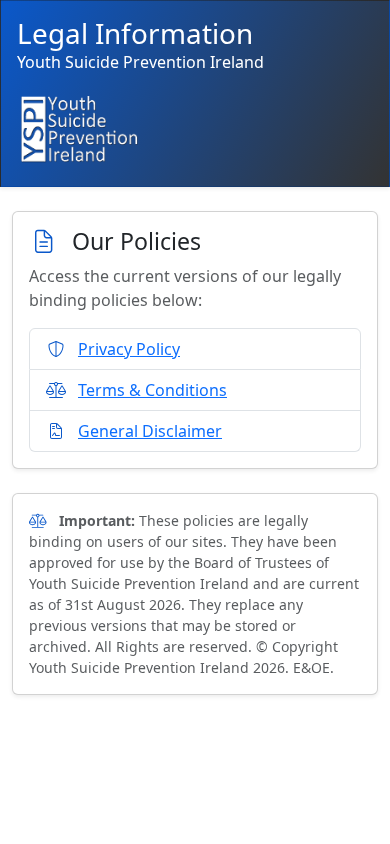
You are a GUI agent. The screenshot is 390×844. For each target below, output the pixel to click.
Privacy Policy (129, 349)
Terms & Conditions (152, 390)
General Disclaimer (150, 431)
